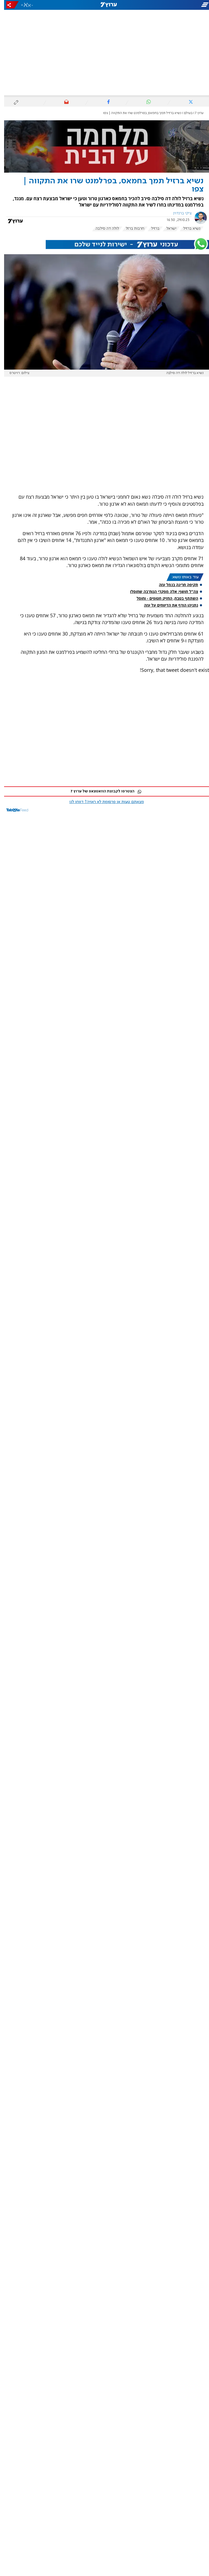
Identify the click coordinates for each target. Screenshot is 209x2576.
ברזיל (151, 229)
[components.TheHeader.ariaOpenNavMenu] (176, 5)
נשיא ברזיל (188, 229)
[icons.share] (8, 5)
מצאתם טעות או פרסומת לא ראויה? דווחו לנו (103, 802)
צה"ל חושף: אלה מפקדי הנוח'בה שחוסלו (160, 591)
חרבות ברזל (131, 229)
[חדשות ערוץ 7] (104, 5)
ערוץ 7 (195, 113)
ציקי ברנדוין (178, 213)
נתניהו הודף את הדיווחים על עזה (167, 605)
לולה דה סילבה (103, 229)
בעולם (184, 113)
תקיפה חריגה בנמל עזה (174, 585)
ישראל (167, 229)
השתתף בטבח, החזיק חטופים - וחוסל (163, 598)
